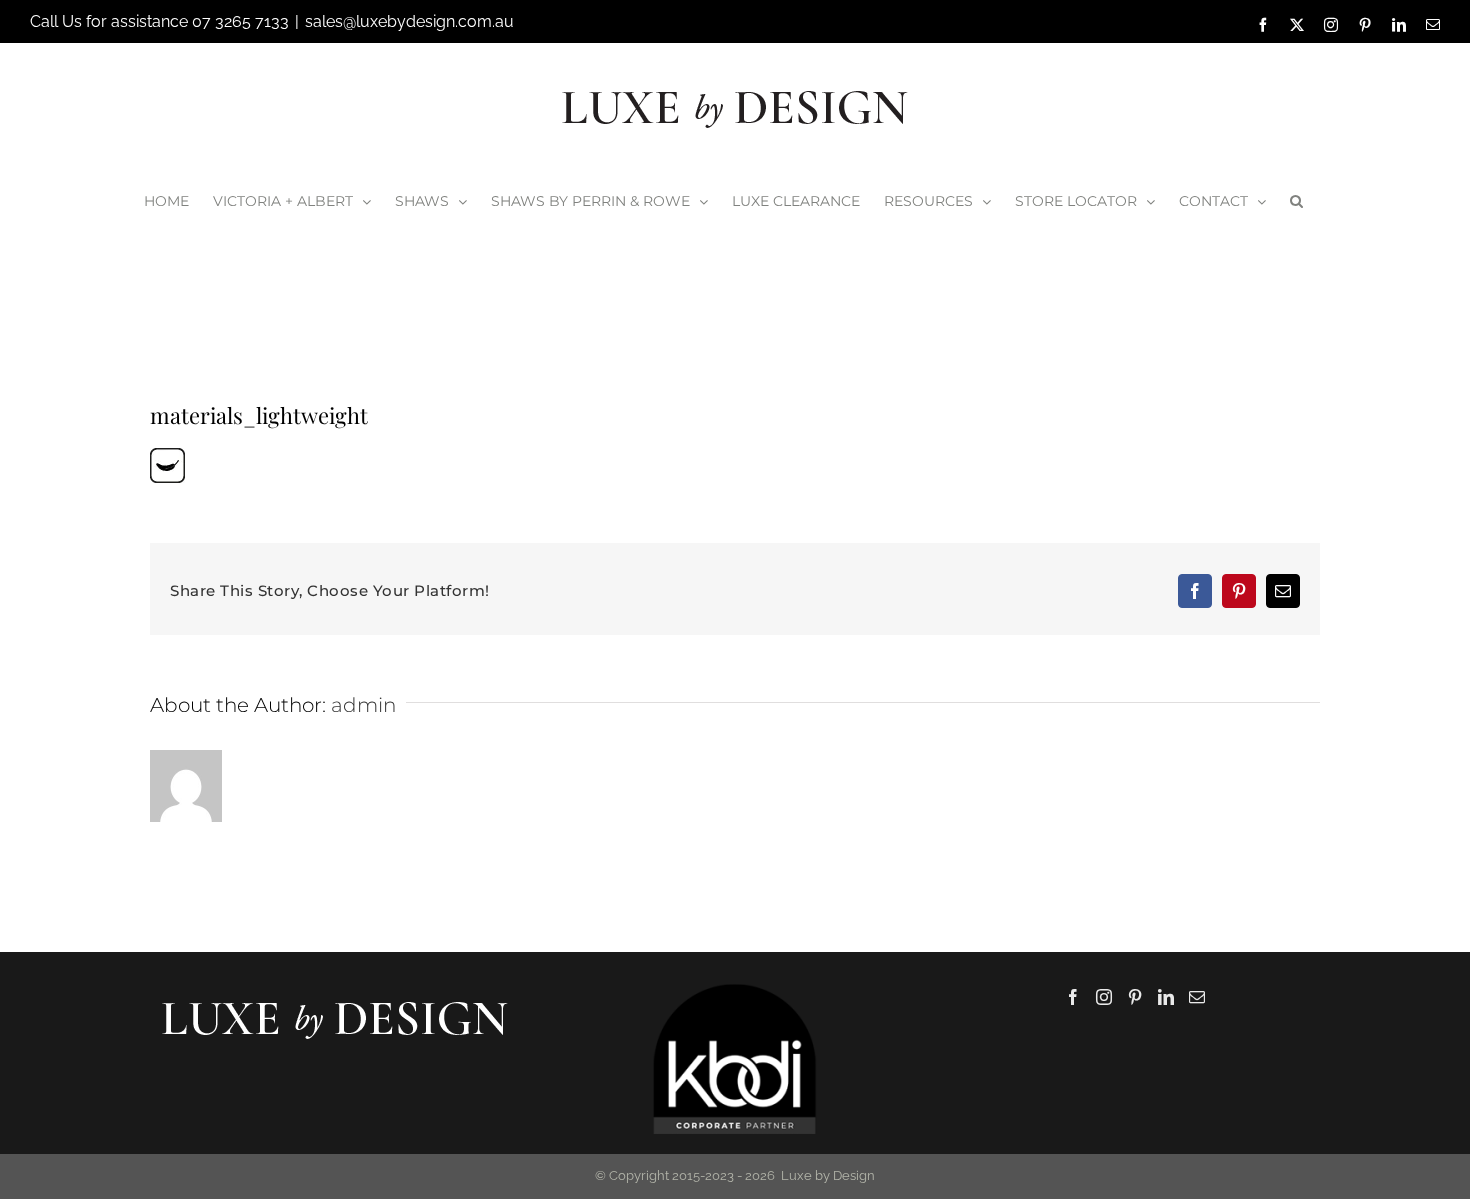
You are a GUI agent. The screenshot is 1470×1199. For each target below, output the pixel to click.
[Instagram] (1104, 997)
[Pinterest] (1135, 997)
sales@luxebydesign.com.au (409, 21)
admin (363, 705)
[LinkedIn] (1166, 997)
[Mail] (1197, 997)
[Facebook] (1073, 997)
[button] (1296, 201)
